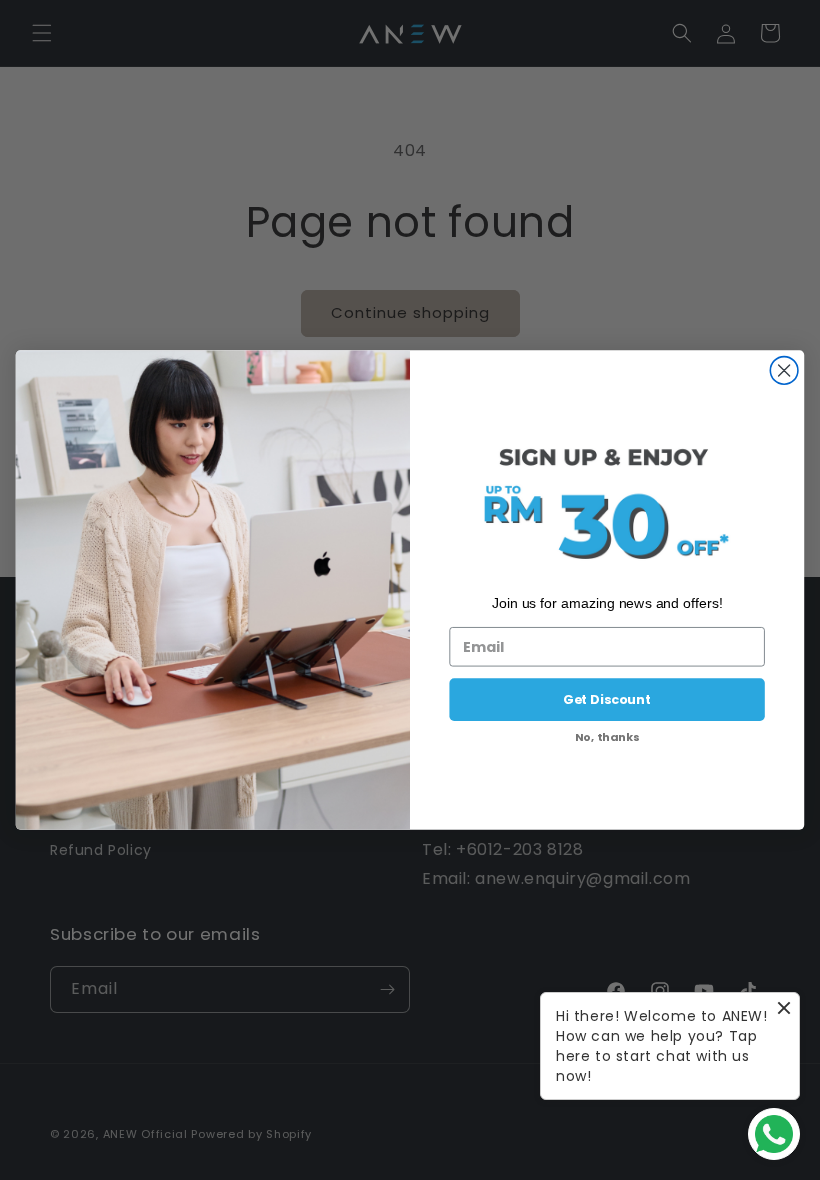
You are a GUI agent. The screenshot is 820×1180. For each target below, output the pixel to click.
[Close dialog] (784, 371)
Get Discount (607, 699)
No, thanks (607, 737)
